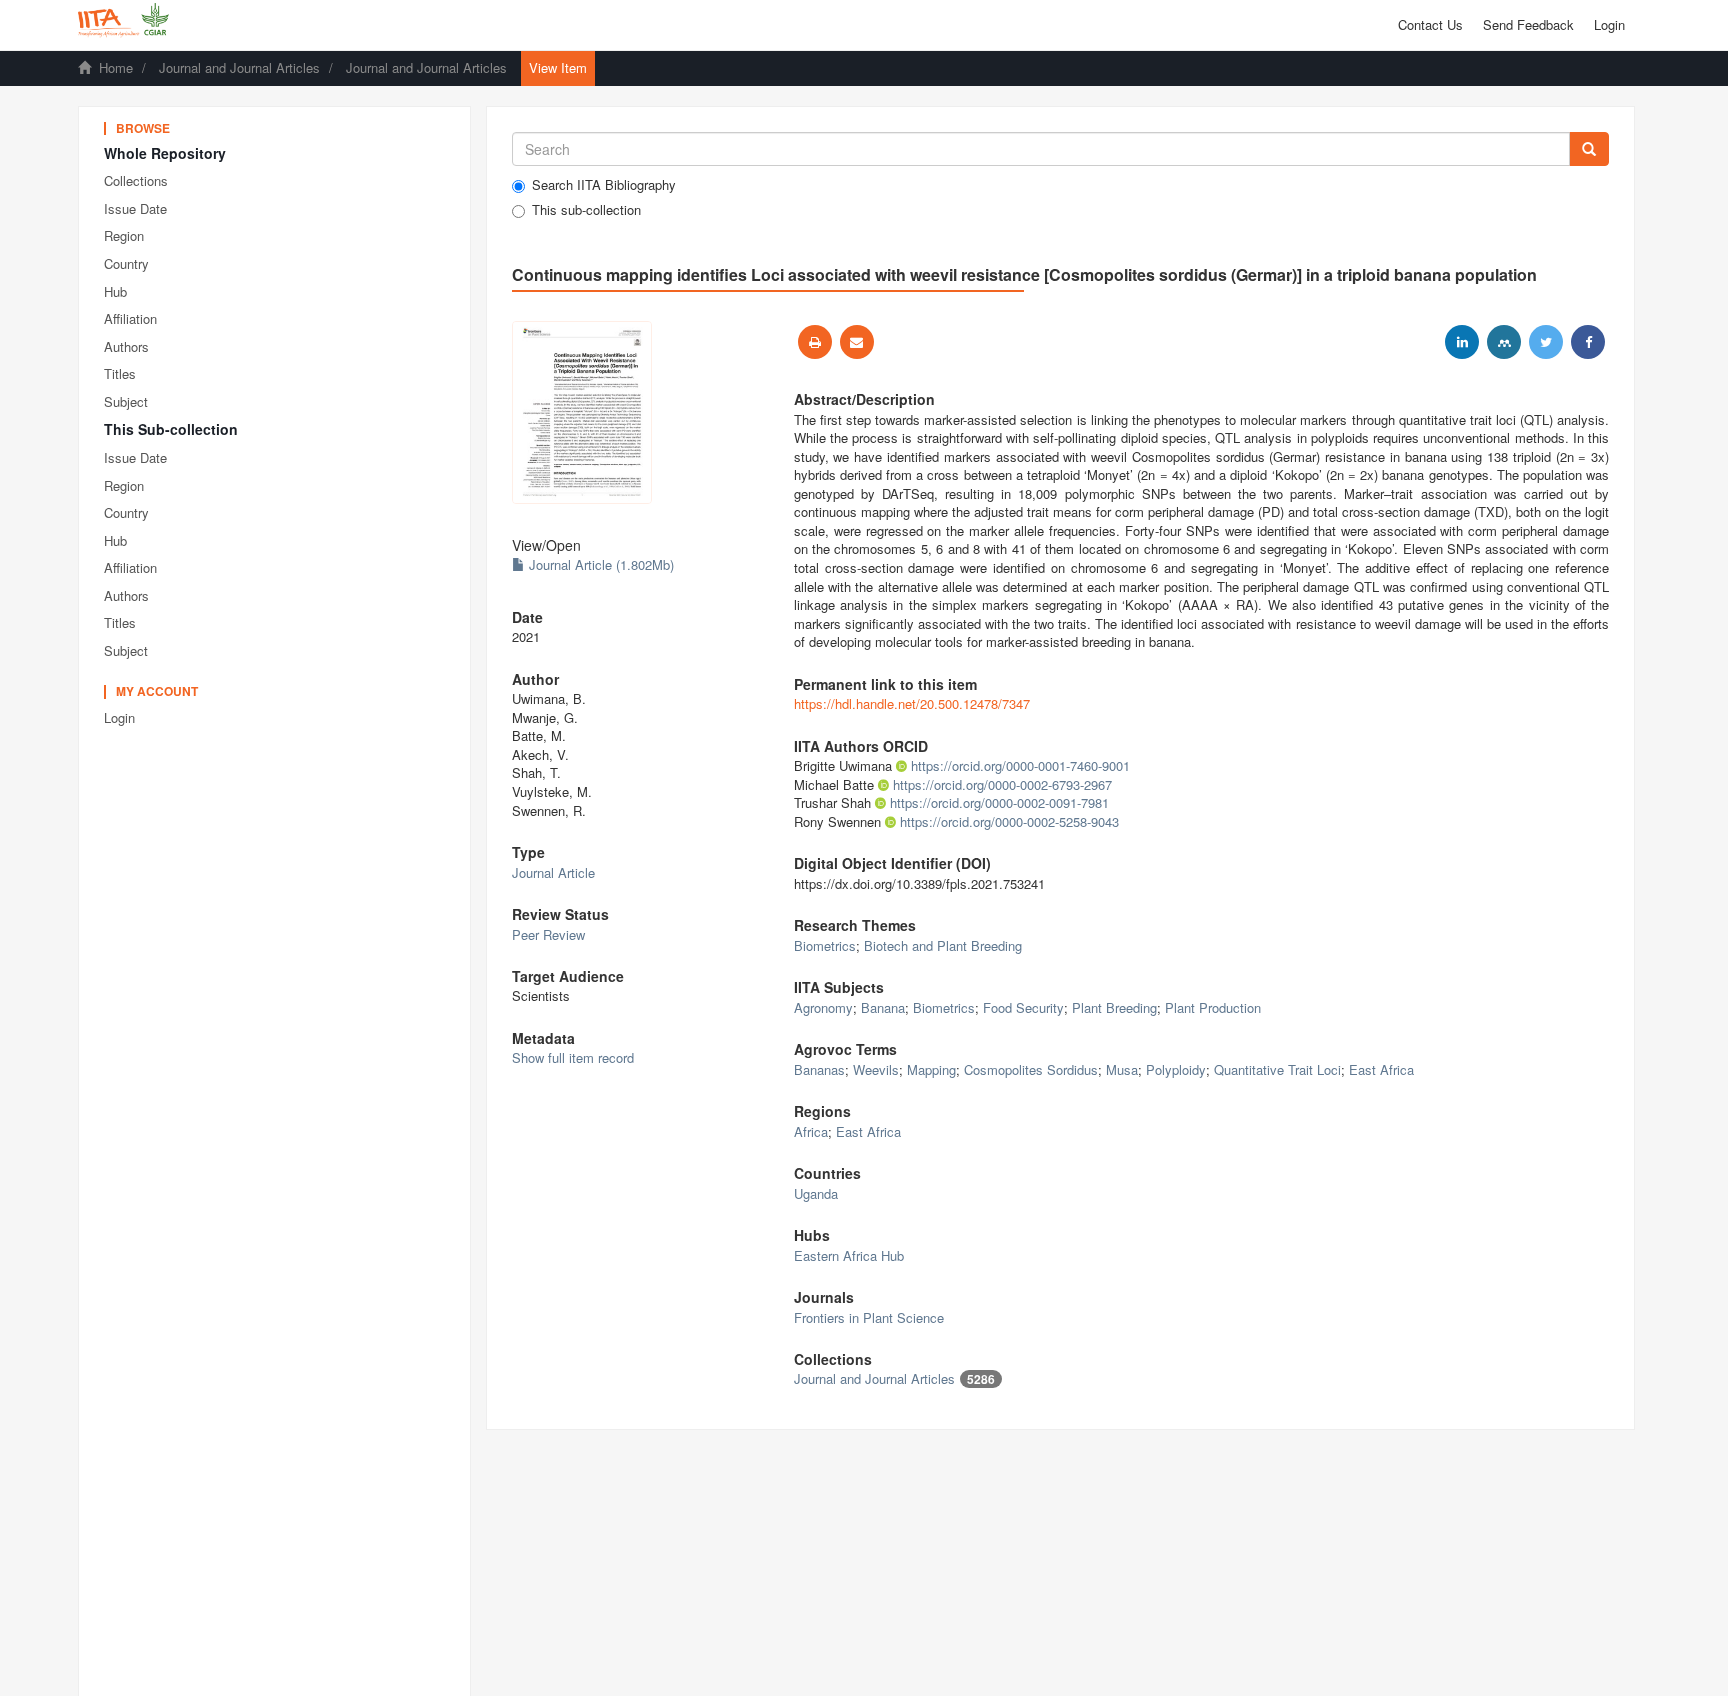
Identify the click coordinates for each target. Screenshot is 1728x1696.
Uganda (816, 1193)
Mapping (931, 1069)
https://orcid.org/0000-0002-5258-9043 (1009, 821)
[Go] (1589, 149)
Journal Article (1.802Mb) (599, 564)
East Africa (1381, 1069)
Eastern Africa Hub (849, 1255)
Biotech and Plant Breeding (943, 945)
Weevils (876, 1069)
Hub (115, 291)
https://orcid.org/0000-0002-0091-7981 (999, 802)
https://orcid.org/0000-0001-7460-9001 (1020, 765)
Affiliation (130, 318)
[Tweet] (1546, 342)
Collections (136, 180)
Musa (1122, 1069)
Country (126, 263)
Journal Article (553, 872)
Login (119, 717)
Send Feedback (1528, 24)
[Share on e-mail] (857, 342)
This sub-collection (586, 210)
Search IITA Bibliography (604, 185)
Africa (811, 1131)
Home (116, 67)
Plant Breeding (1114, 1007)
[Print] (815, 342)
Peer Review (548, 934)
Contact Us (1430, 24)
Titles (120, 373)
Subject (126, 401)
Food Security (1023, 1007)
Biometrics (825, 945)
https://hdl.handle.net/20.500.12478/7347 (912, 703)
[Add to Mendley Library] (1504, 342)
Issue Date (135, 208)
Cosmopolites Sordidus (1031, 1069)
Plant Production (1213, 1007)
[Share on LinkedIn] (1462, 342)
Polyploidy (1176, 1069)
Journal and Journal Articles (239, 67)
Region (124, 235)
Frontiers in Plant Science (869, 1317)
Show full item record (573, 1057)
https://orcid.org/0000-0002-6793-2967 (1002, 784)
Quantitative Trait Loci (1277, 1069)
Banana (883, 1007)
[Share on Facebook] (1588, 342)
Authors (126, 346)
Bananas (819, 1069)
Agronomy (823, 1007)
